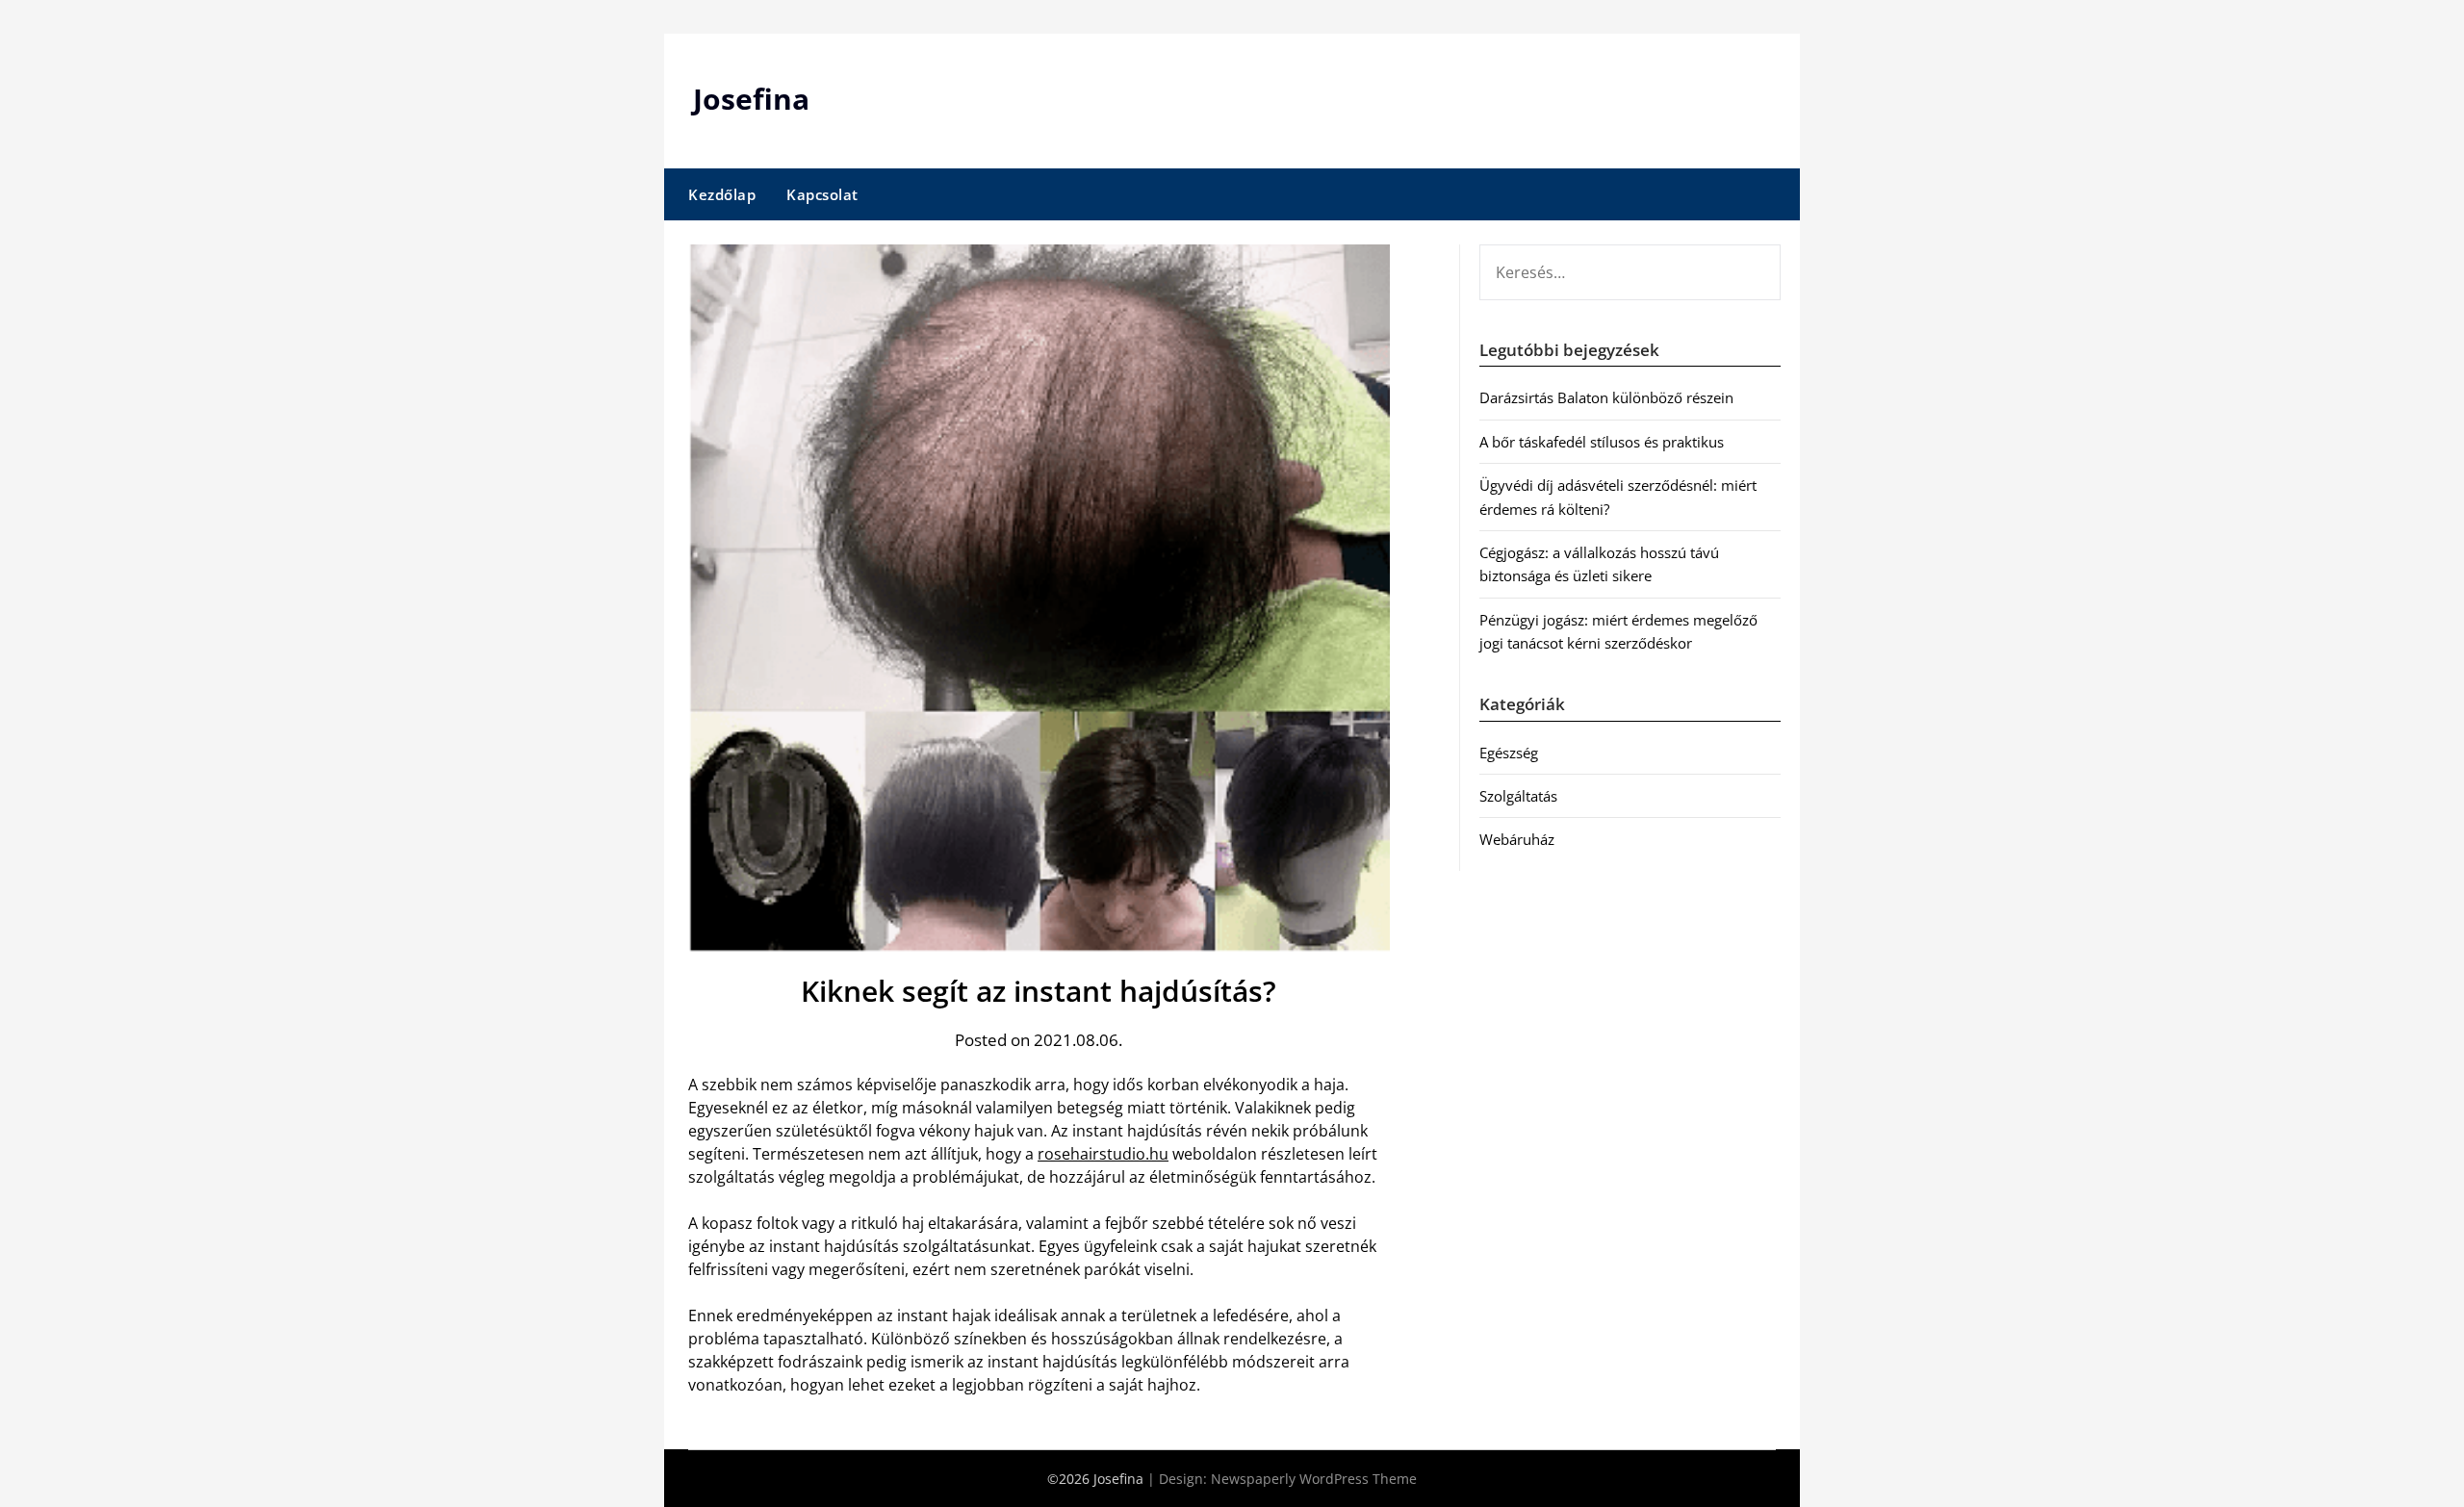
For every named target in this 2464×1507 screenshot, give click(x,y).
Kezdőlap (722, 194)
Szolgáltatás (1518, 796)
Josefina (751, 99)
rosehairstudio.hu (1103, 1154)
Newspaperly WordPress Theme (1314, 1479)
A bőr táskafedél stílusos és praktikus (1602, 442)
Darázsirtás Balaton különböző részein (1606, 397)
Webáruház (1517, 839)
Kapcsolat (822, 194)
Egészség (1509, 753)
